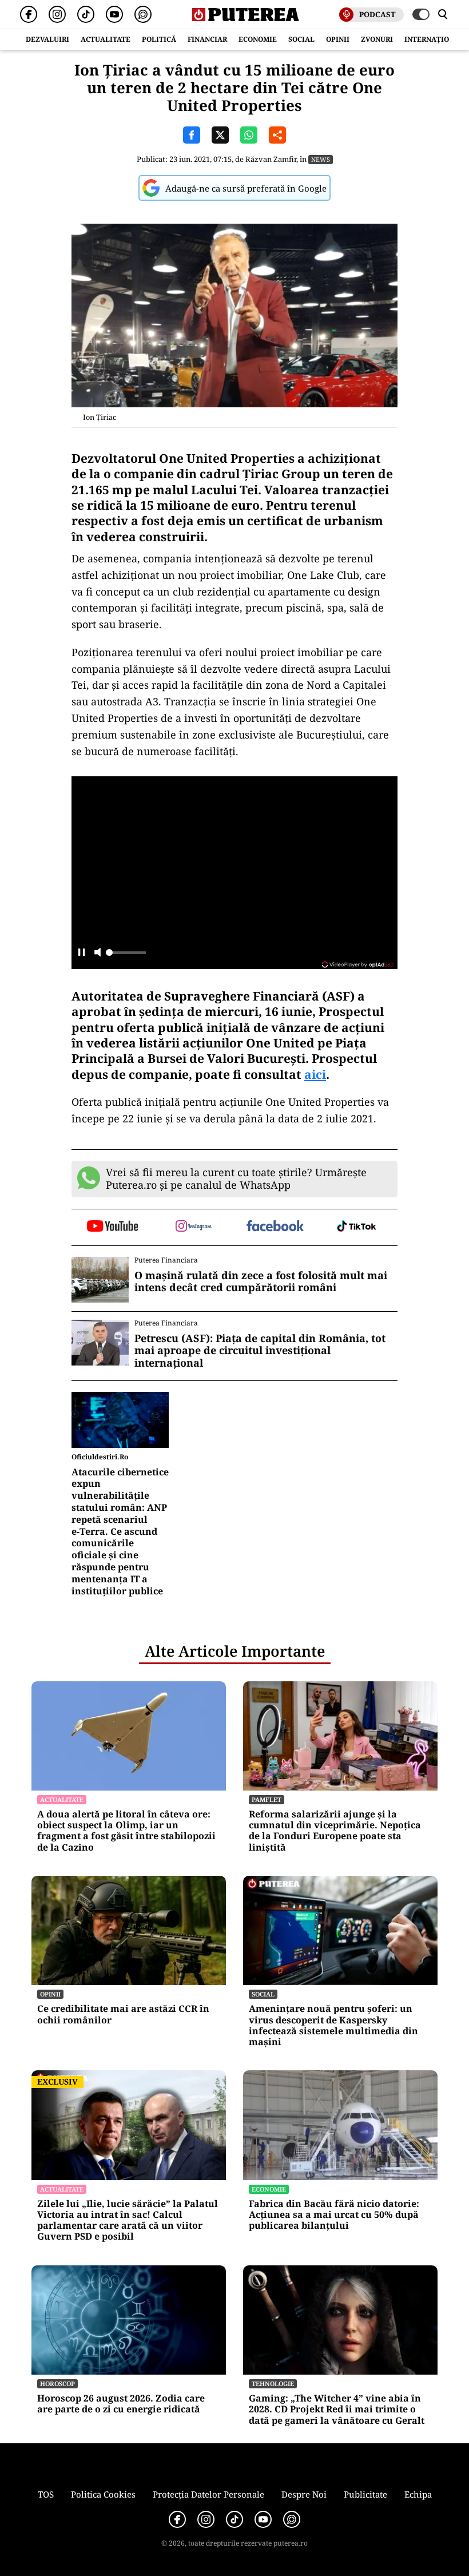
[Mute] (98, 953)
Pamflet (267, 1799)
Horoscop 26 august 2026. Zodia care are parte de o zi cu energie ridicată (121, 2404)
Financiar (207, 39)
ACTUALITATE (106, 39)
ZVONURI (377, 39)
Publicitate (365, 2494)
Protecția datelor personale (208, 2494)
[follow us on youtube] (112, 1227)
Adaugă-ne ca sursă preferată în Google (246, 188)
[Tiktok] (86, 14)
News (321, 159)
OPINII (338, 39)
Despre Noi (304, 2494)
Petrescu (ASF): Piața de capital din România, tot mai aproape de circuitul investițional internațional (260, 1351)
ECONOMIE (258, 39)
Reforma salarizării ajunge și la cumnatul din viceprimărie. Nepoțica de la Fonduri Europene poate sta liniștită (335, 1831)
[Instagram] (57, 14)
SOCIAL (301, 39)
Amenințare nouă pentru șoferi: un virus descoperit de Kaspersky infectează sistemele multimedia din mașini (333, 2025)
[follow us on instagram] (194, 1227)
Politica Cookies (103, 2494)
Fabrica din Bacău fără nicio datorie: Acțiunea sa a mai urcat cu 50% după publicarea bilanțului (334, 2215)
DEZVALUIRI (47, 39)
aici (315, 1074)
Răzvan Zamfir (271, 159)
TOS (46, 2494)
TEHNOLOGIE (273, 2384)
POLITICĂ (159, 39)
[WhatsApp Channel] (143, 14)
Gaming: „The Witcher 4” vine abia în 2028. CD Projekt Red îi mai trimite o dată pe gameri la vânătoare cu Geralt (337, 2410)
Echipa (418, 2494)
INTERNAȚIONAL (434, 39)
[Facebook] (29, 14)
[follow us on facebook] (275, 1227)
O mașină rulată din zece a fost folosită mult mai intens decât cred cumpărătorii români (261, 1282)
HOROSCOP (57, 2384)
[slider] (126, 956)
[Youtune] (114, 14)
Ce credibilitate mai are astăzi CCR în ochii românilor (123, 2014)
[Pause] (82, 953)
